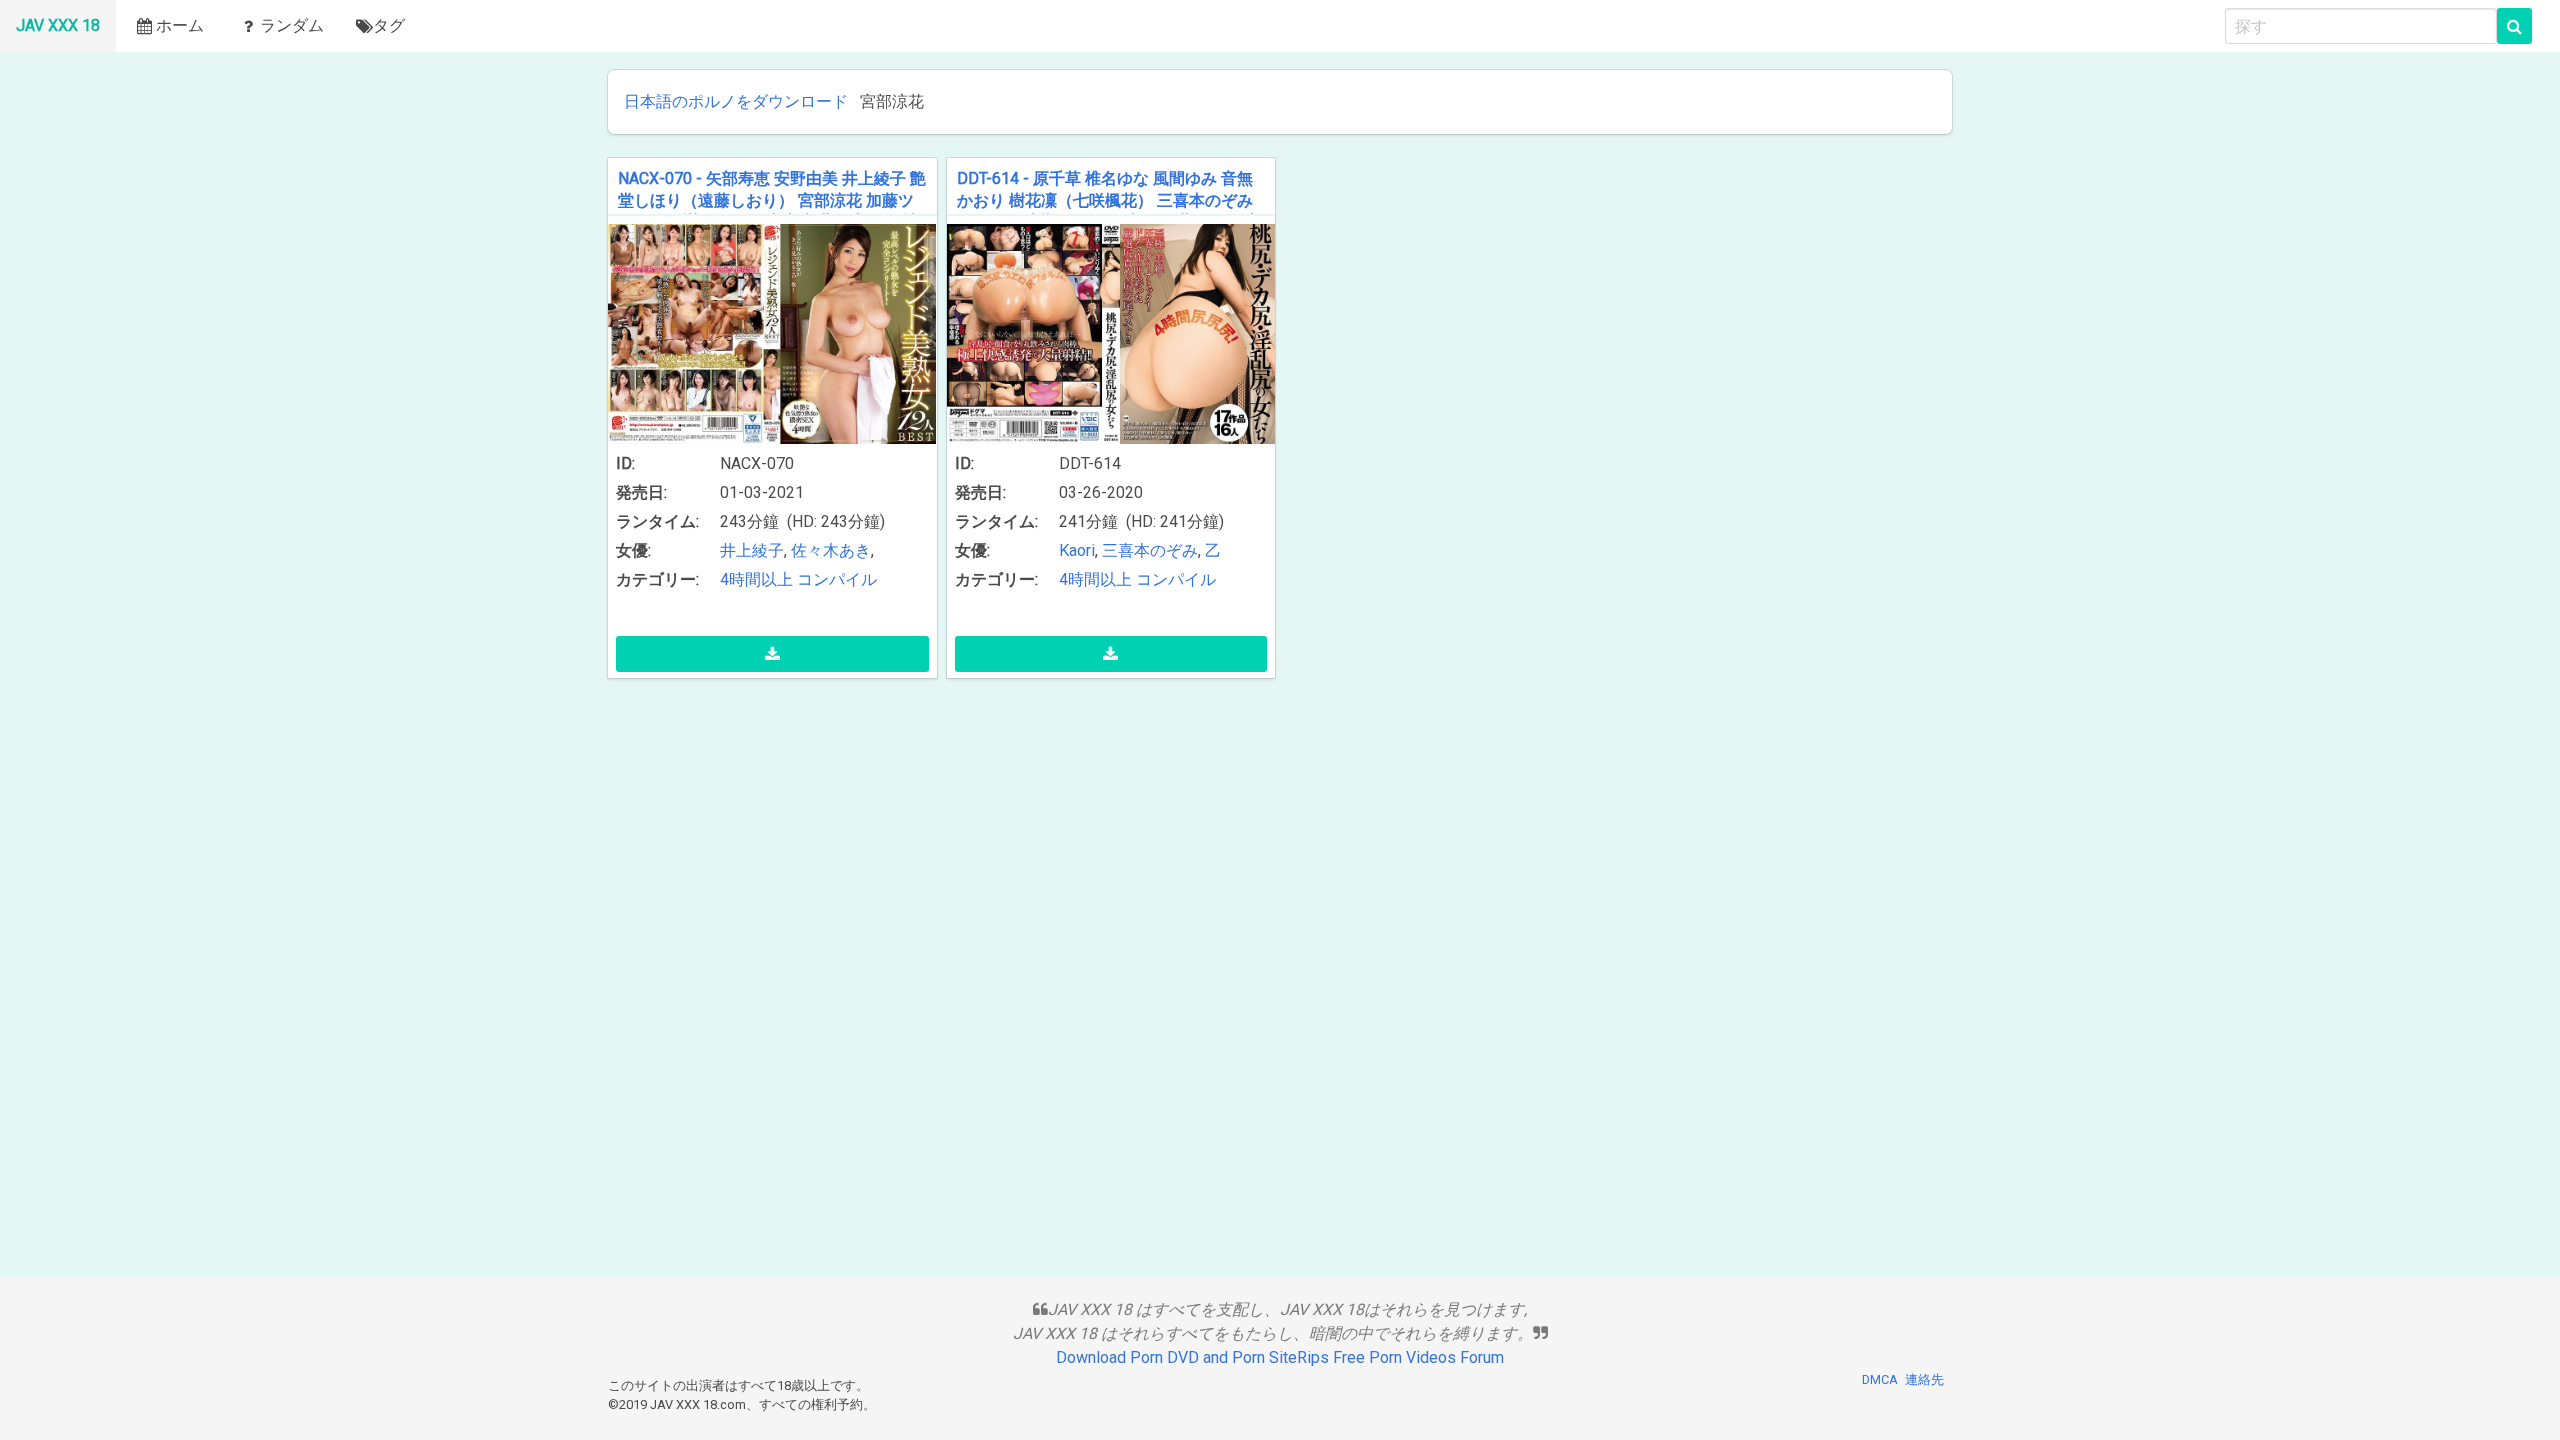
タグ (389, 25)
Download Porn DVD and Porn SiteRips (1192, 1357)
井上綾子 (752, 550)
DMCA (1880, 1379)
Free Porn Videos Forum (1418, 1357)
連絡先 (1924, 1379)
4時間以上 (756, 579)
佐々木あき (831, 550)
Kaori (1077, 550)
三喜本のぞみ (1150, 550)
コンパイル (837, 579)
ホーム (180, 25)
